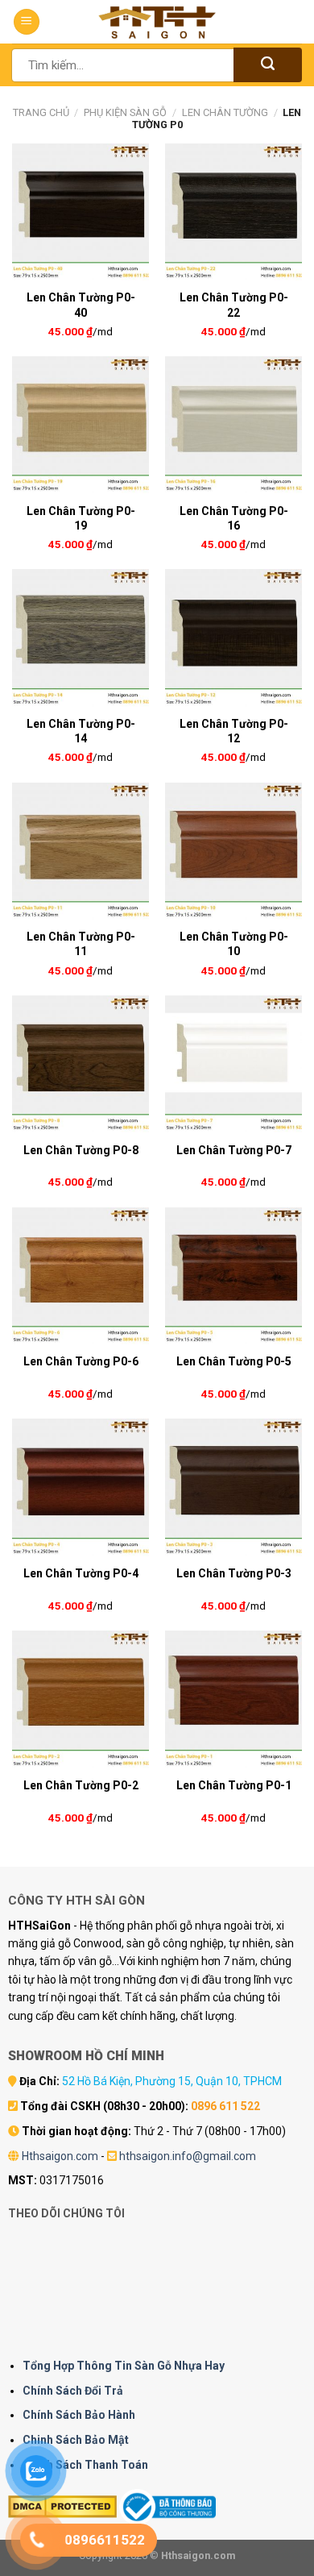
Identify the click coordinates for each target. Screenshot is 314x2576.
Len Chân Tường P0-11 (81, 944)
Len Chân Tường (225, 112)
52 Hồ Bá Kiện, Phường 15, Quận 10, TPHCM (172, 2081)
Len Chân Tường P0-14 (81, 731)
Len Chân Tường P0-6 (81, 1361)
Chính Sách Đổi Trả (73, 2391)
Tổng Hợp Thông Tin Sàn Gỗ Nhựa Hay (124, 2366)
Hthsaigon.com (60, 2156)
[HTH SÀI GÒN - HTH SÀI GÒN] (157, 22)
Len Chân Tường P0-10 (234, 944)
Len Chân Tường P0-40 (81, 305)
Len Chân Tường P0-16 (234, 518)
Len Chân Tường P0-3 (234, 1573)
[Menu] (27, 22)
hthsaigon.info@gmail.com (188, 2156)
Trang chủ (41, 112)
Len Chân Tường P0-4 (81, 1573)
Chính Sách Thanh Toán (85, 2465)
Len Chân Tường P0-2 (81, 1785)
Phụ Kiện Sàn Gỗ (125, 112)
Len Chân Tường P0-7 (234, 1150)
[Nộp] (268, 65)
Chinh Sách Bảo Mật (76, 2440)
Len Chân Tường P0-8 (81, 1150)
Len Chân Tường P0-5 (234, 1361)
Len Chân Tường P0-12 (234, 731)
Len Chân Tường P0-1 (234, 1785)
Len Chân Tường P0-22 (234, 305)
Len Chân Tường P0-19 (81, 518)
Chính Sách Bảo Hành (79, 2415)
